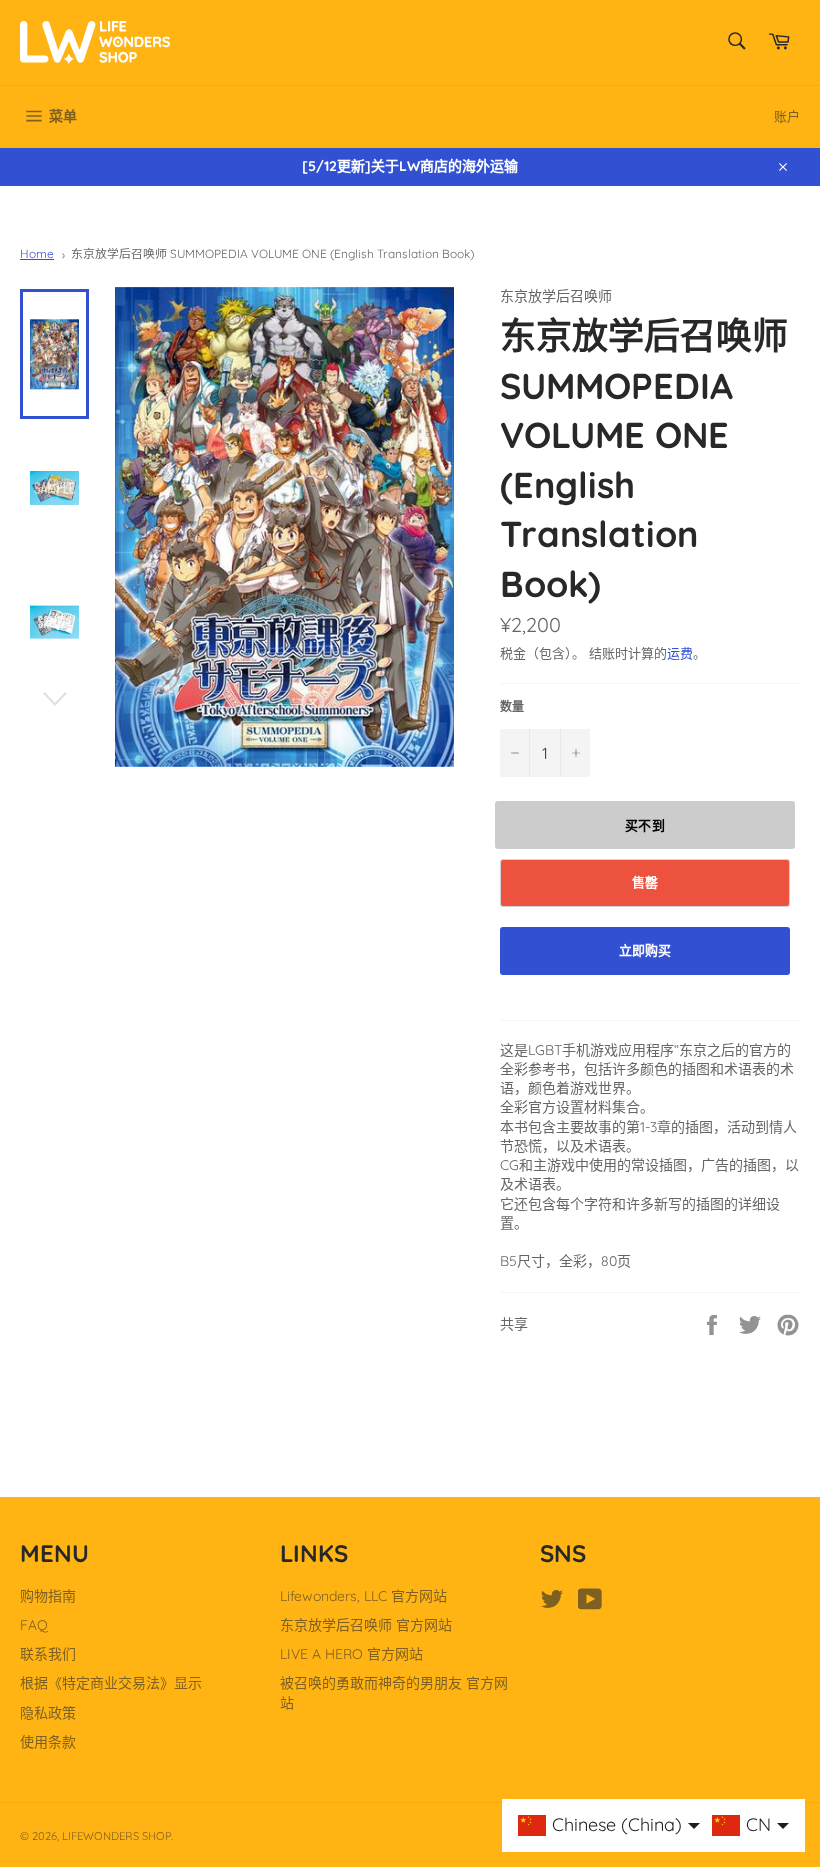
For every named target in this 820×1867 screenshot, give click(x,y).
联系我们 (48, 1654)
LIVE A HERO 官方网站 (351, 1654)
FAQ (34, 1625)
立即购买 (645, 950)
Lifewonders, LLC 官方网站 (363, 1596)
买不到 (645, 825)
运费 (680, 653)
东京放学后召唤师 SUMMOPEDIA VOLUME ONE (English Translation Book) (272, 253)
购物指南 (48, 1596)
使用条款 (48, 1742)
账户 (787, 116)
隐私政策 (48, 1713)
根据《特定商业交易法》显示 (111, 1683)
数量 (512, 706)
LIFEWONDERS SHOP (116, 1836)
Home (37, 253)
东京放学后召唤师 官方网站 (366, 1625)
